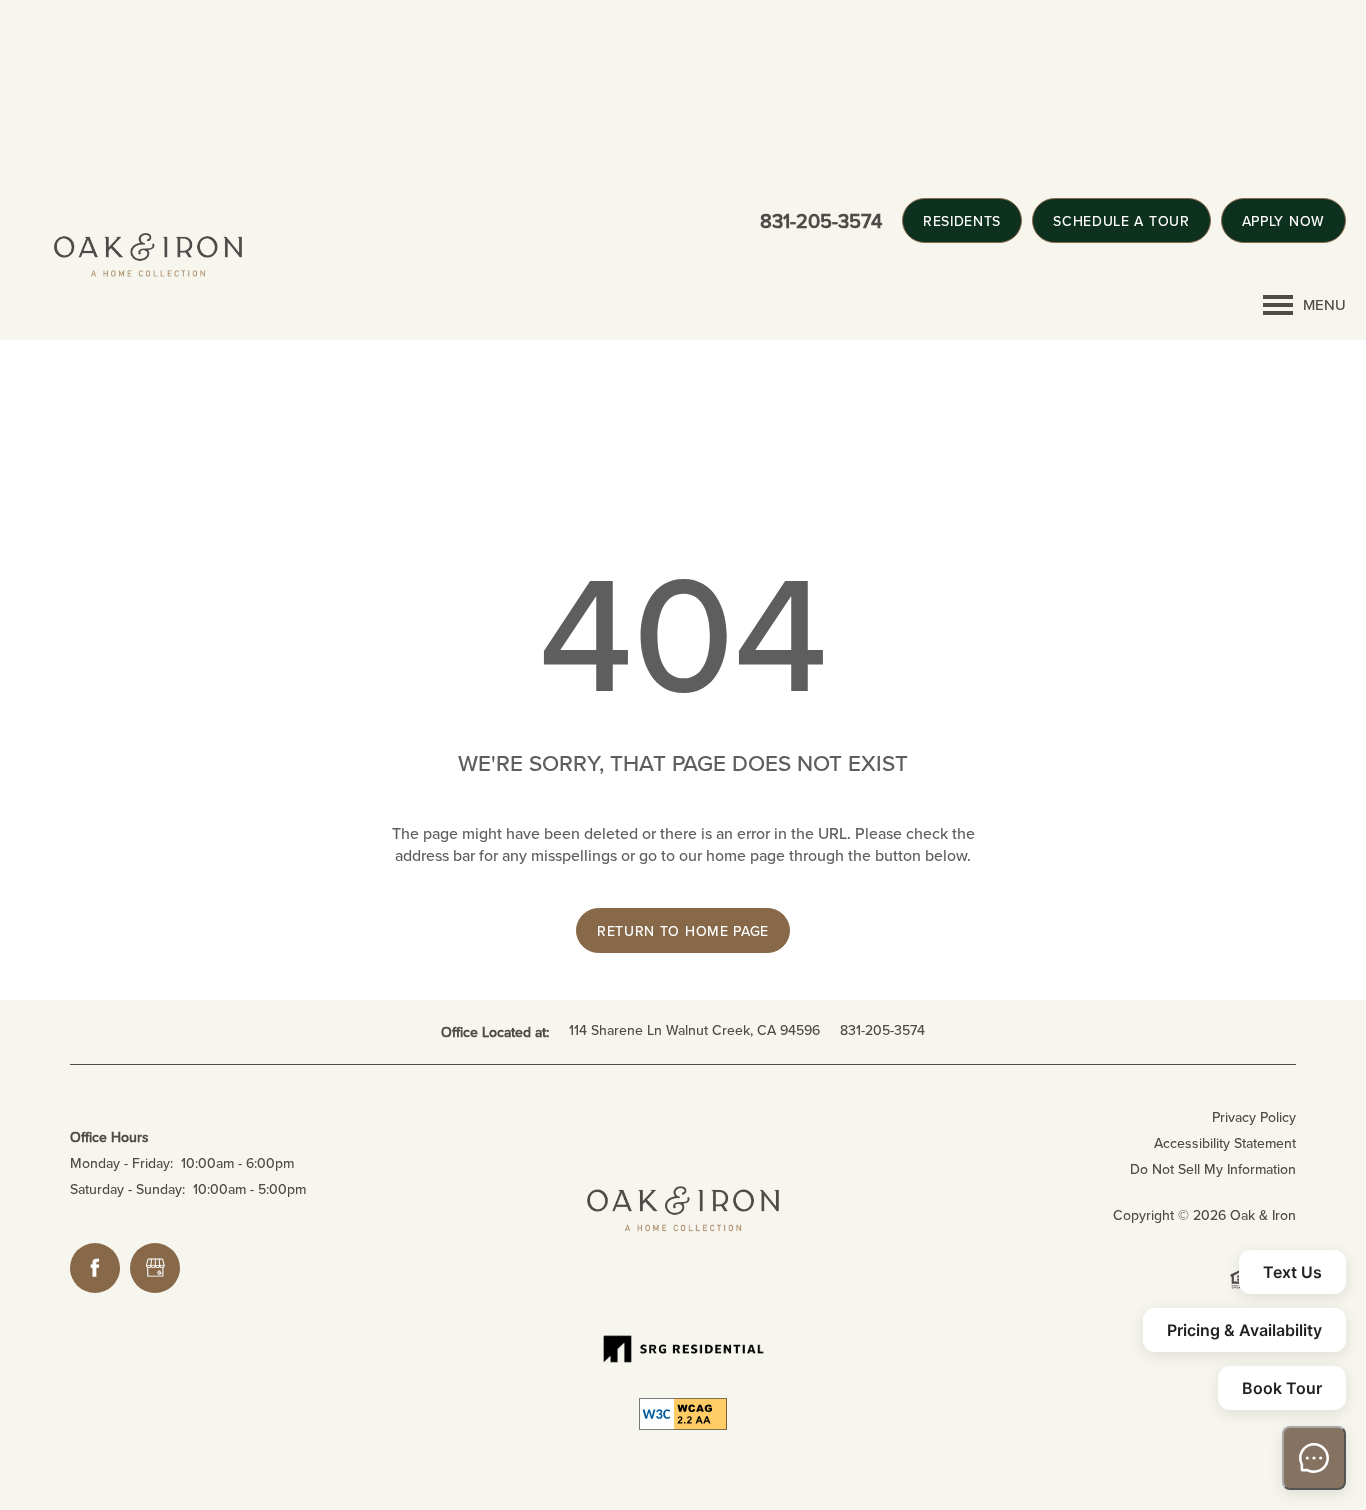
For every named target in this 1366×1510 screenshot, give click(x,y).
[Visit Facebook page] (95, 1268)
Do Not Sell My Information (1213, 1169)
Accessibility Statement (1225, 1143)
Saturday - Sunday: (127, 1189)
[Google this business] (155, 1268)
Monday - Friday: (121, 1163)
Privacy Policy (1254, 1117)
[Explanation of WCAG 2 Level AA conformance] (683, 1414)
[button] (962, 220)
